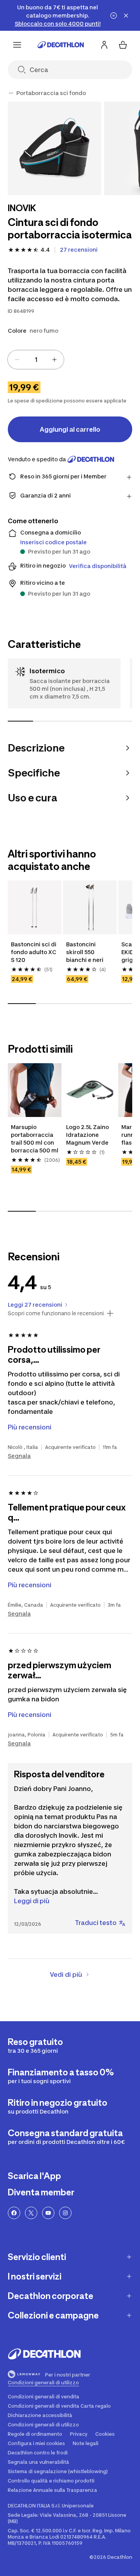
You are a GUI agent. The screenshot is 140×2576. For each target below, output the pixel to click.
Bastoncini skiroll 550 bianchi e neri (85, 952)
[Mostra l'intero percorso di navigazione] (11, 93)
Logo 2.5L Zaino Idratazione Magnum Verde (87, 1135)
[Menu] (17, 45)
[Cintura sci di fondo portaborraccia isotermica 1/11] (54, 148)
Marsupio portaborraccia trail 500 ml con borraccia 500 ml (35, 1139)
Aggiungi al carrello (70, 429)
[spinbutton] (36, 360)
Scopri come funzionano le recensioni (56, 1313)
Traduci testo (96, 1923)
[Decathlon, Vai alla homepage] (61, 45)
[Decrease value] (17, 360)
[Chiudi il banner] (126, 16)
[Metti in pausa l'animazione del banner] (114, 16)
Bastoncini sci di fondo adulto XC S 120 (34, 952)
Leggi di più (32, 1901)
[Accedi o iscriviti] (104, 45)
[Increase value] (54, 360)
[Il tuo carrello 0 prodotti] (123, 45)
